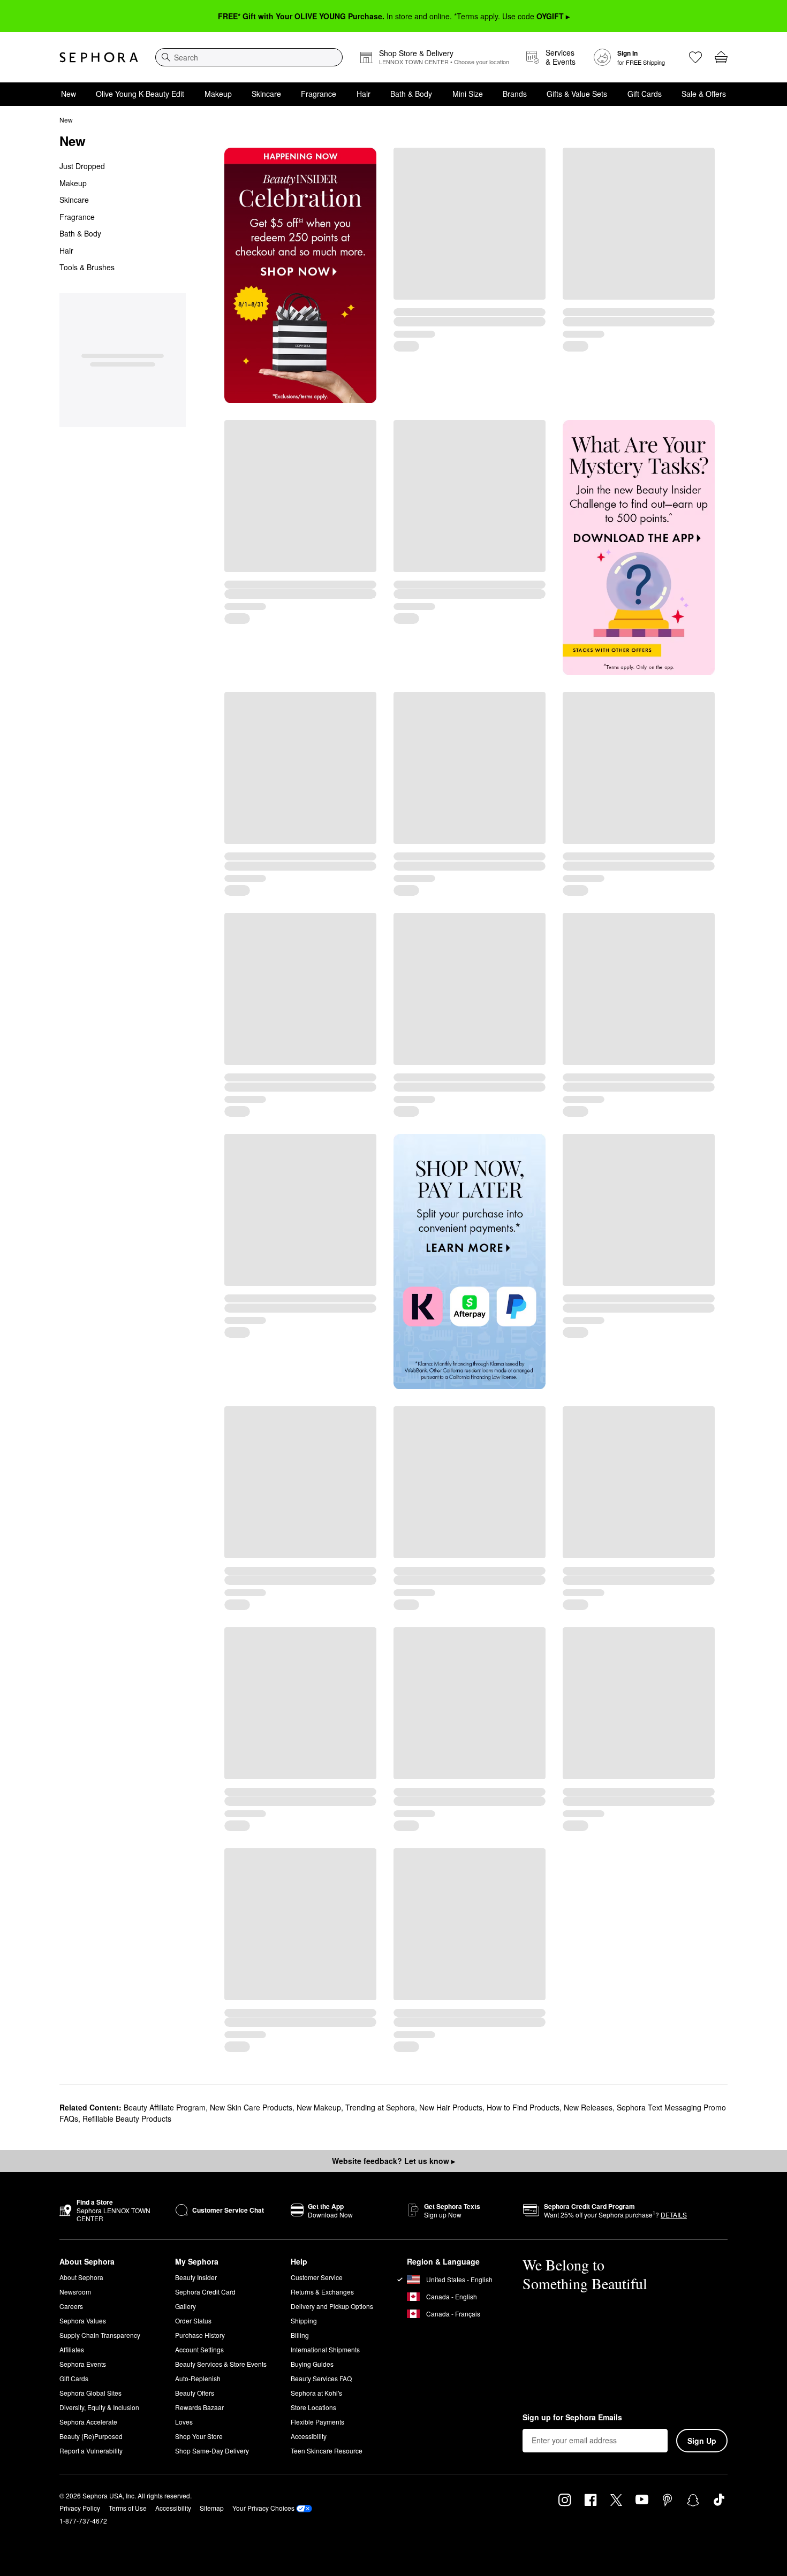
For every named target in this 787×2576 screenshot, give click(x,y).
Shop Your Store (199, 2436)
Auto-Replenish (198, 2378)
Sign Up (702, 2441)
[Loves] (695, 57)
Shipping (304, 2320)
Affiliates (72, 2349)
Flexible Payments (317, 2422)
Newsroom (75, 2292)
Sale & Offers (704, 94)
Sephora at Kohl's (316, 2393)
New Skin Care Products (251, 2107)
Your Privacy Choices (263, 2508)
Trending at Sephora (380, 2107)
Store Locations (313, 2407)
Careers (71, 2306)
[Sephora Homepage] (99, 57)
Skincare (266, 94)
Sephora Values (83, 2320)
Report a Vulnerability (91, 2451)
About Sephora (81, 2277)
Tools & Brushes (87, 267)
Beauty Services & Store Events (221, 2364)
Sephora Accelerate (88, 2422)
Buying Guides (312, 2364)
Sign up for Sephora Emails (572, 2418)
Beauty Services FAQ (321, 2378)
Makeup (218, 94)
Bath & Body (411, 94)
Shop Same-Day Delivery (212, 2451)
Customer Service (317, 2277)
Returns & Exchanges (322, 2292)
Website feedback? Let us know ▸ (393, 2161)
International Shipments (325, 2349)
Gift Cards (645, 94)
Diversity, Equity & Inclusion (99, 2407)
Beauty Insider (196, 2277)
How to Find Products (523, 2107)
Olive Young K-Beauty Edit (140, 94)
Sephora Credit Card (205, 2292)
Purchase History (200, 2335)
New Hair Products (451, 2107)
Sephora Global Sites (90, 2393)
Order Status (193, 2320)
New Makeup (319, 2107)
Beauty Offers (195, 2393)
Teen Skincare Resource (327, 2451)
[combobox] (249, 57)
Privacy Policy (80, 2508)
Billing (300, 2335)
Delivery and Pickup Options (332, 2306)
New (69, 94)
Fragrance (319, 94)
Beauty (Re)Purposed (91, 2436)
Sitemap (212, 2508)
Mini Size (468, 94)
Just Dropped (82, 166)
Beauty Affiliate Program (165, 2107)
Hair (364, 94)
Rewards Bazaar (199, 2407)
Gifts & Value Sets (577, 94)
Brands (515, 94)
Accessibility (309, 2436)
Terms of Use (128, 2508)
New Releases (588, 2107)
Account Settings (199, 2349)
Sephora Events (83, 2364)
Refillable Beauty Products (127, 2118)
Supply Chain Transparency (100, 2335)
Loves (184, 2422)
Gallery (186, 2306)
